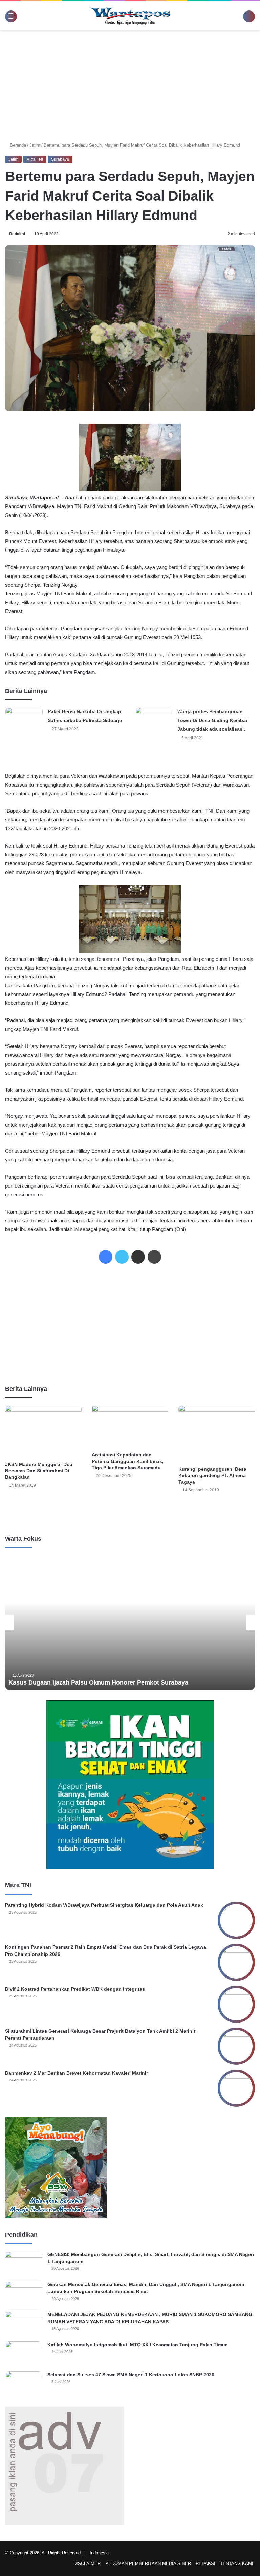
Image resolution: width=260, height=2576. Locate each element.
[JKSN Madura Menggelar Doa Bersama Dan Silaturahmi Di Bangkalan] (43, 1431)
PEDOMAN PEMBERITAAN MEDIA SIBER (148, 2564)
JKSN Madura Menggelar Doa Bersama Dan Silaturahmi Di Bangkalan (39, 1471)
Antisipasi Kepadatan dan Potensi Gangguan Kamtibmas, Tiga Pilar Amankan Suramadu (128, 1461)
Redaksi (18, 234)
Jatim (36, 145)
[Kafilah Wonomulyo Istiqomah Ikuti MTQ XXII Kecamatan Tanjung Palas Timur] (24, 2354)
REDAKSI (205, 2564)
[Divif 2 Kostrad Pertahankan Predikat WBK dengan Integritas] (236, 2004)
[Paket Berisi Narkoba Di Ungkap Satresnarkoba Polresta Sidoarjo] (24, 720)
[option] (130, 1623)
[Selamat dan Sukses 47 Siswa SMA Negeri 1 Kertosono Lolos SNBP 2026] (24, 2384)
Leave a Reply (130, 1512)
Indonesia (102, 2553)
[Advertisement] (130, 84)
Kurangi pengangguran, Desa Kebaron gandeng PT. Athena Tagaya (212, 1475)
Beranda (18, 145)
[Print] (154, 1257)
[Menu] (8, 16)
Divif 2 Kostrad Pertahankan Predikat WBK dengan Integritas (75, 1989)
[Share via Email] (138, 1257)
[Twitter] (122, 1257)
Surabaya (60, 159)
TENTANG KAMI (237, 2564)
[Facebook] (106, 1257)
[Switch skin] (240, 18)
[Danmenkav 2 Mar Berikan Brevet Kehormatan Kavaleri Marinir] (236, 2088)
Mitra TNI (35, 159)
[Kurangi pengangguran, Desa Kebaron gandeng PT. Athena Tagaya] (217, 1434)
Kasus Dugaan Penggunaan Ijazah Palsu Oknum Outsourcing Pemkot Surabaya (124, 1682)
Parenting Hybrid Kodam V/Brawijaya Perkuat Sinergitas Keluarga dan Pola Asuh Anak (104, 1905)
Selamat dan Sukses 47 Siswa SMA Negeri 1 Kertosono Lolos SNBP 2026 (131, 2375)
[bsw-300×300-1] (56, 2217)
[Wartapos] (130, 16)
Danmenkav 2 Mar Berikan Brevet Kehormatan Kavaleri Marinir (77, 2073)
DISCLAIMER (87, 2564)
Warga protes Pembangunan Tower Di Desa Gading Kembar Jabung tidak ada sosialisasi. (212, 720)
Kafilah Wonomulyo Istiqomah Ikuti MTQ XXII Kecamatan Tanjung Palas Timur (137, 2345)
